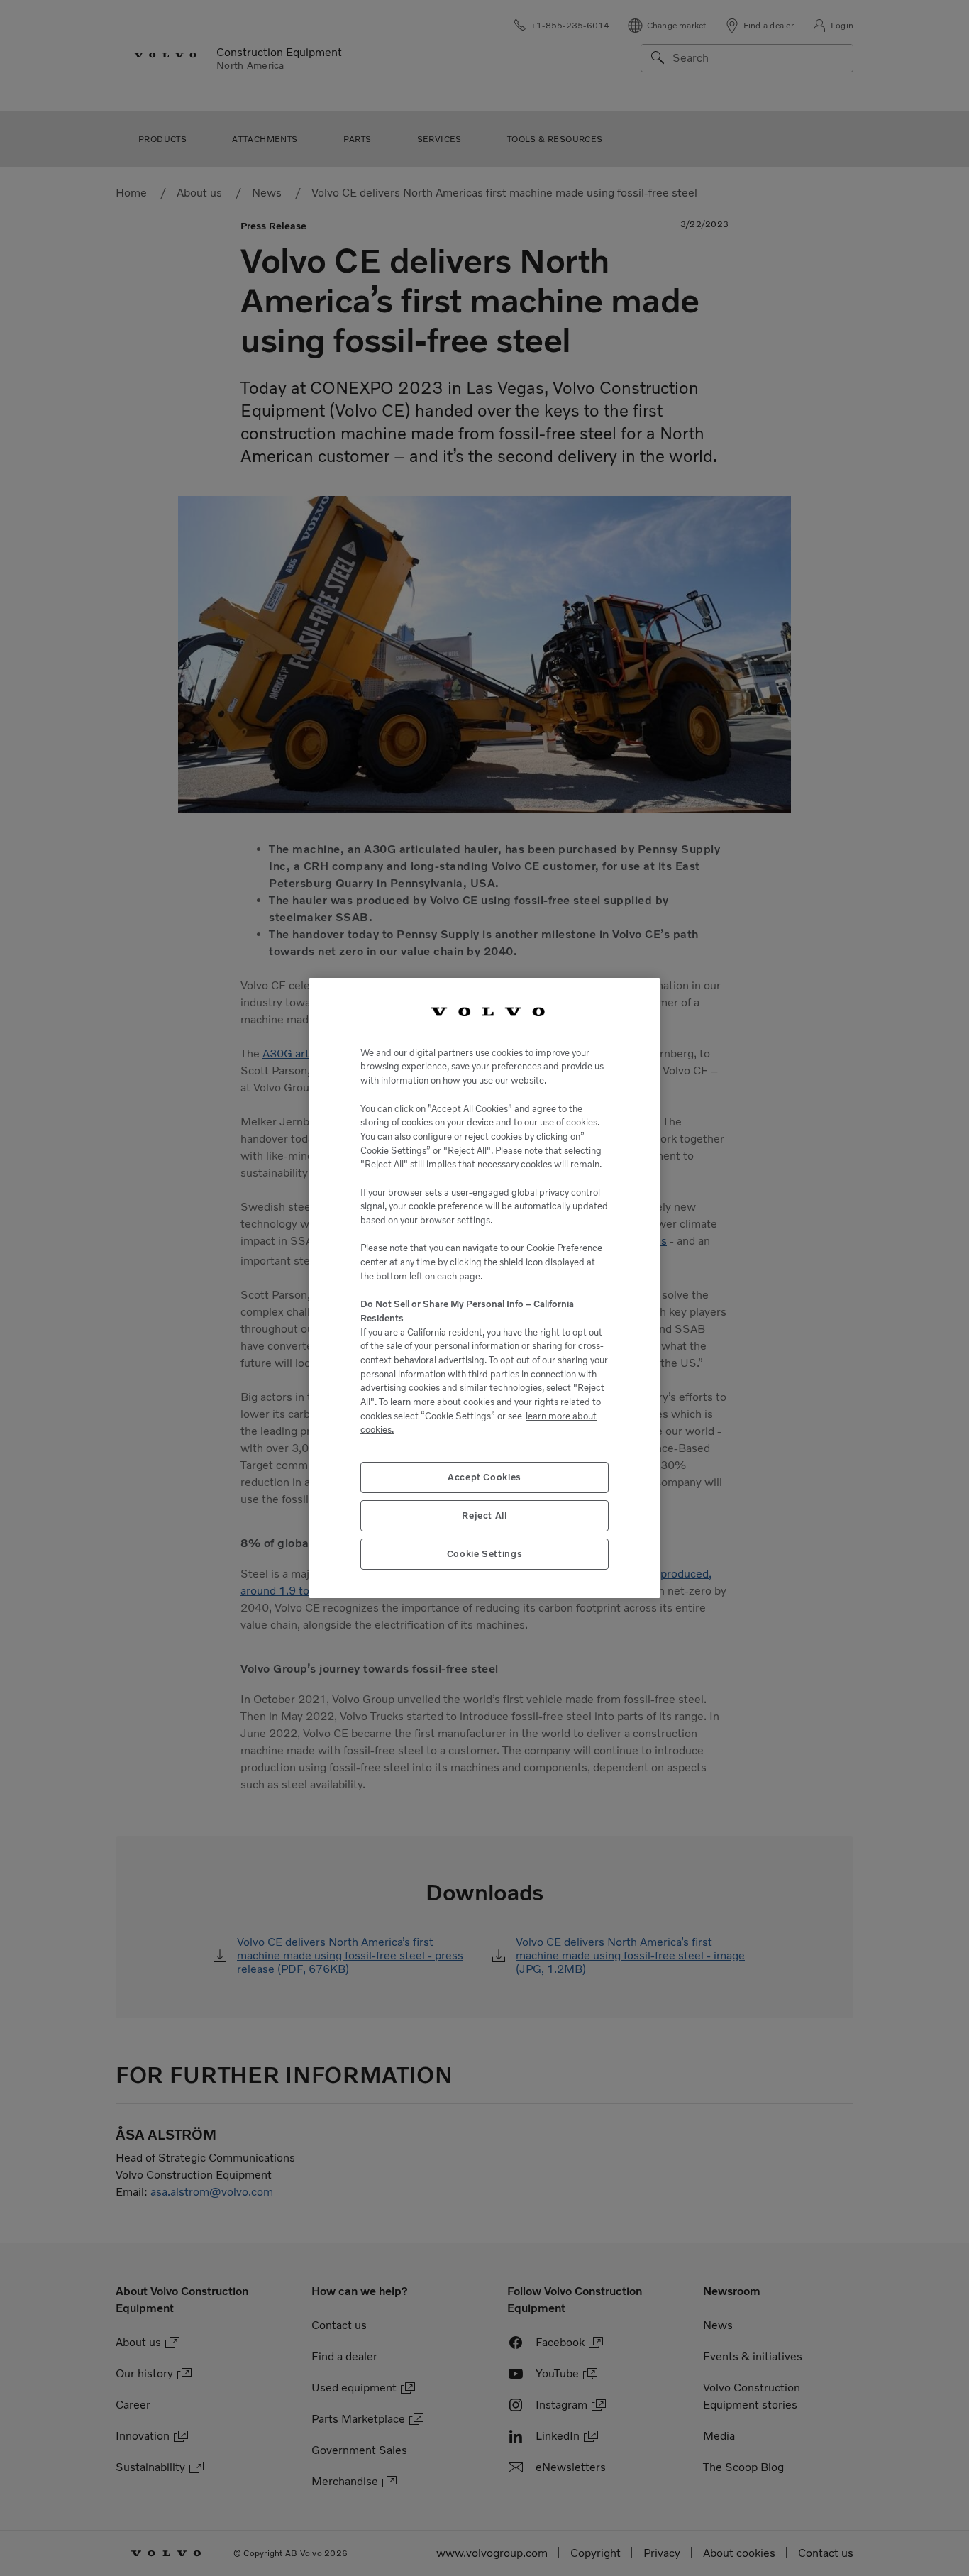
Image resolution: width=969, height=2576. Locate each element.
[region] (484, 1288)
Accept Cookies (484, 1477)
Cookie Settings (485, 1554)
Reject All (484, 1515)
